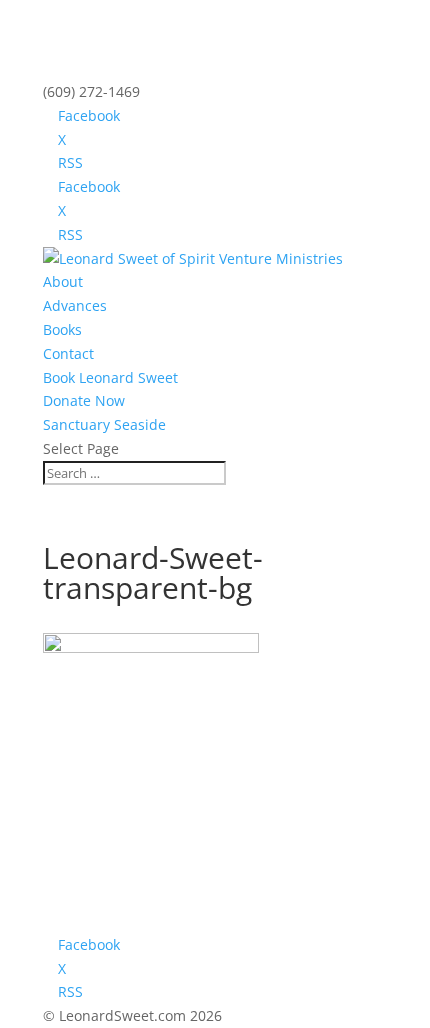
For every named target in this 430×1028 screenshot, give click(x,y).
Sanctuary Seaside (104, 424)
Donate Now (84, 400)
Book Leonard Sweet (110, 377)
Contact (68, 353)
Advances (75, 305)
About (63, 281)
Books (62, 329)
